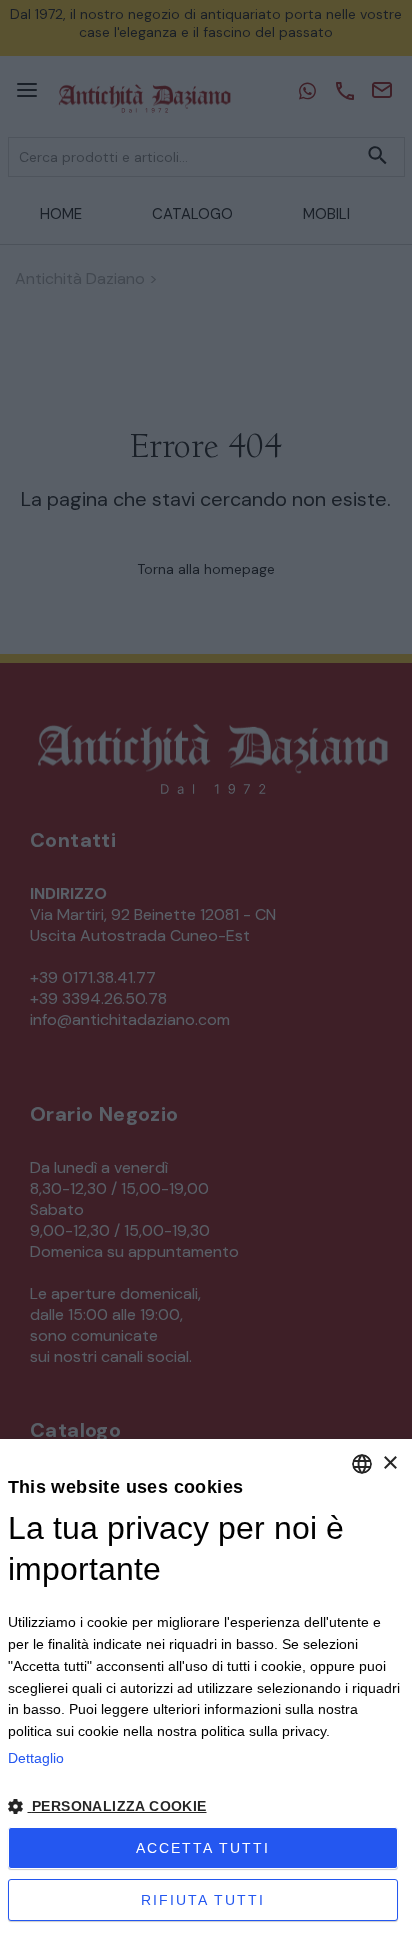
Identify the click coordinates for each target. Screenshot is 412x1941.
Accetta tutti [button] (203, 1848)
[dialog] (206, 1690)
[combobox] (362, 1464)
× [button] (389, 1463)
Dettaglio (36, 1758)
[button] (206, 1806)
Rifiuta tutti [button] (203, 1900)
